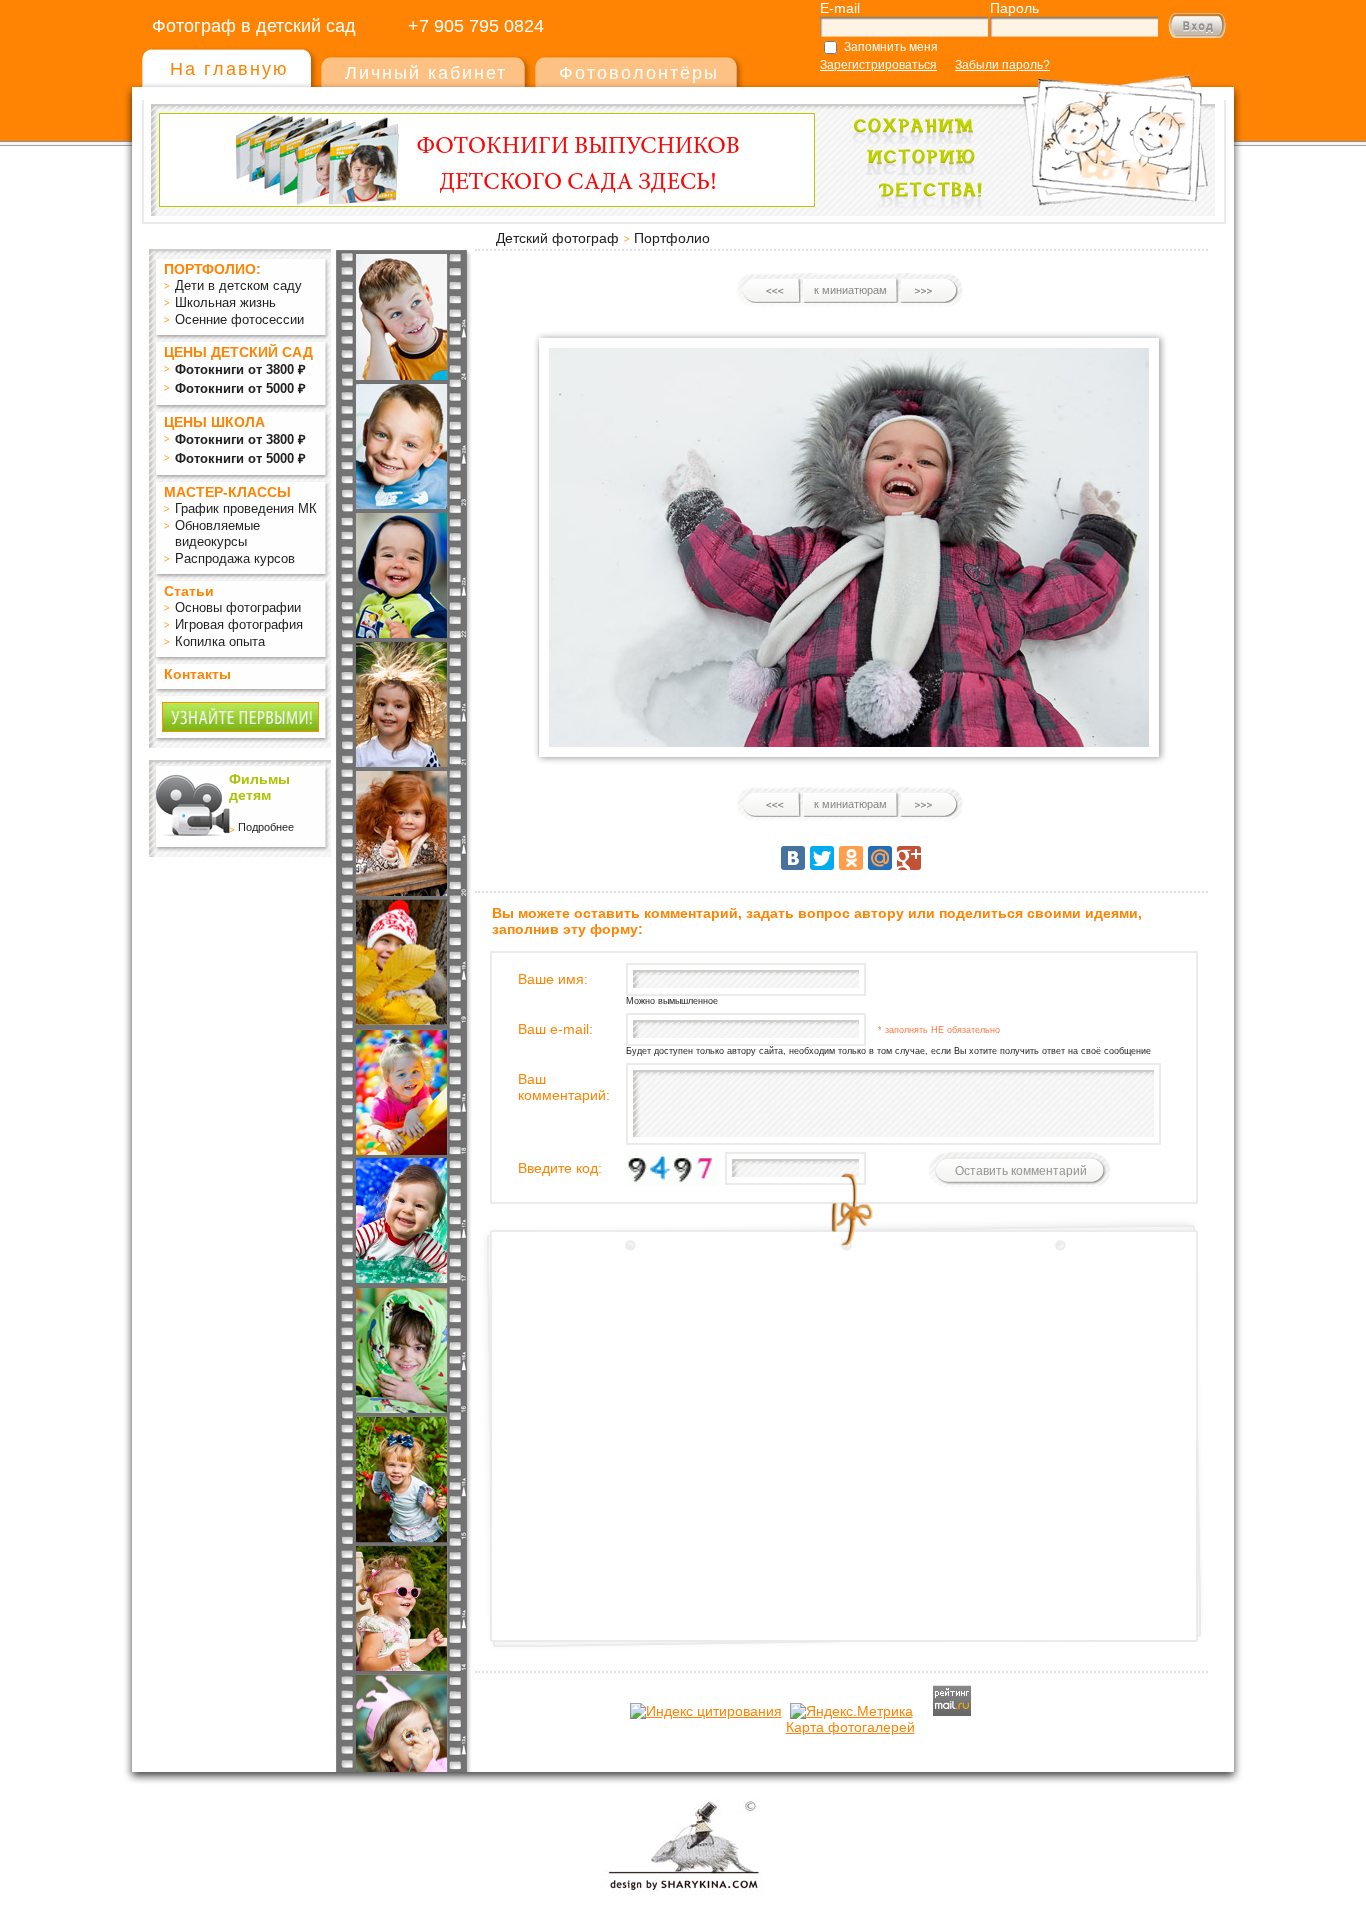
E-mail (840, 8)
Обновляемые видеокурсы (217, 533)
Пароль (1014, 8)
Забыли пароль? (1002, 65)
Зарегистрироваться (878, 65)
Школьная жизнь (225, 302)
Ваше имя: (553, 979)
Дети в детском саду (238, 285)
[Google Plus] (909, 858)
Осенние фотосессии (239, 319)
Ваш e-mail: (555, 1029)
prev (772, 291)
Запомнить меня (891, 47)
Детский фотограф (557, 238)
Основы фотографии (238, 607)
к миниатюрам (850, 290)
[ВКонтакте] (793, 858)
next (928, 291)
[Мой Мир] (880, 858)
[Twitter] (822, 858)
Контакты (197, 674)
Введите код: (560, 1168)
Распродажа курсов (235, 558)
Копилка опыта (220, 641)
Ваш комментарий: (564, 1087)
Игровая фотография (239, 624)
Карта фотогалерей (850, 1727)
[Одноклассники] (851, 858)
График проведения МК (246, 508)
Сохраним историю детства (1024, 131)
